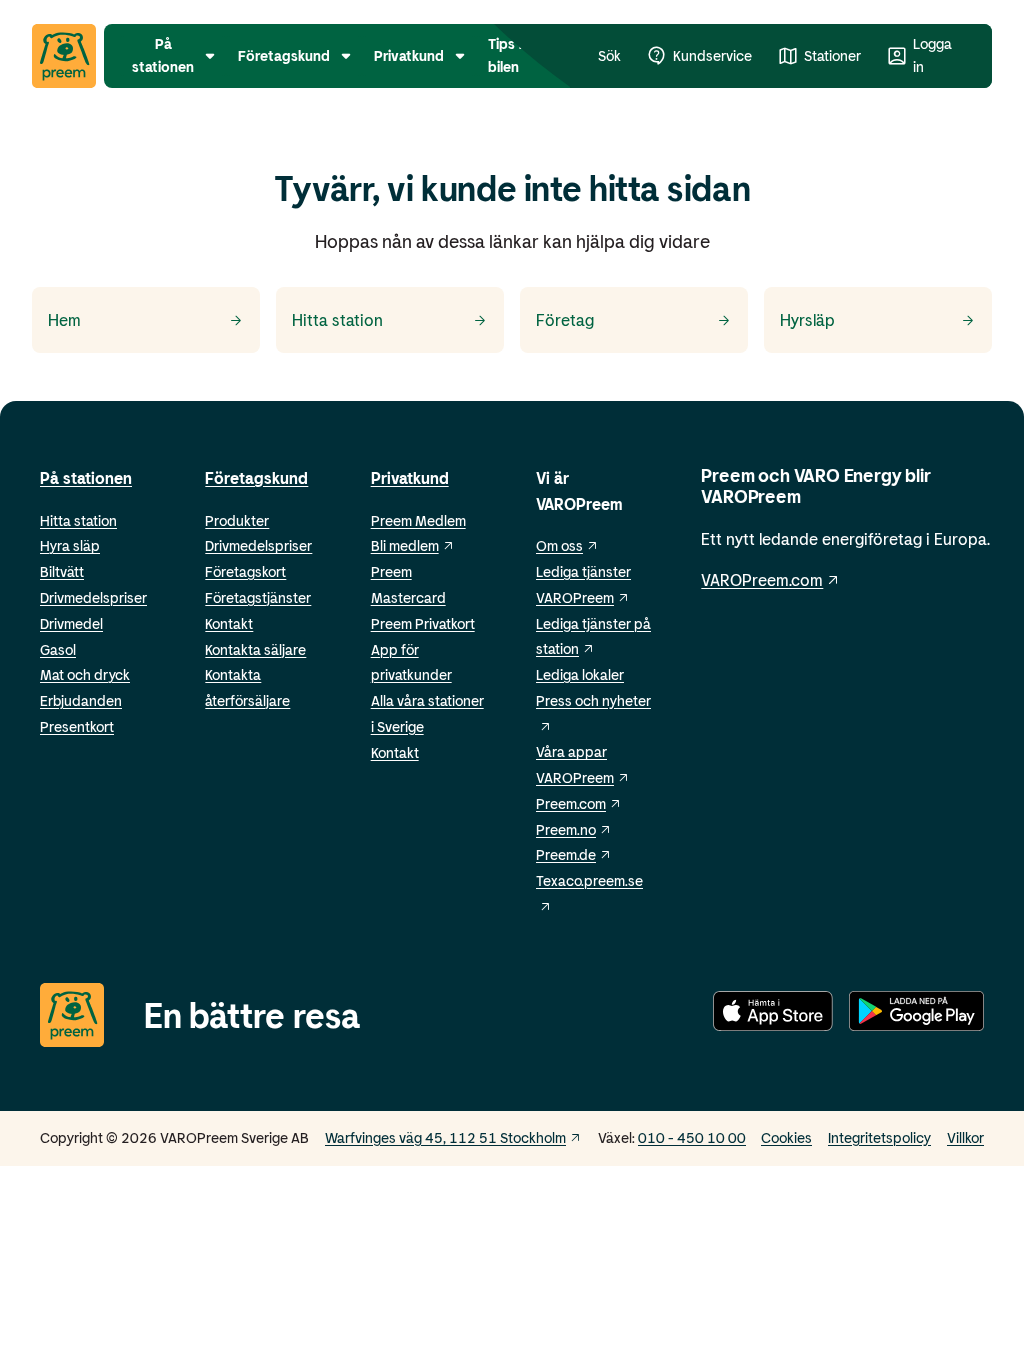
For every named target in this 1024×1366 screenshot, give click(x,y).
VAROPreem (575, 777)
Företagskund (256, 477)
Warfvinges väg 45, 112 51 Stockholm (445, 1137)
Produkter (237, 520)
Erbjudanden (81, 700)
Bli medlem (405, 545)
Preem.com (571, 803)
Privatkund (410, 477)
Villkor (965, 1137)
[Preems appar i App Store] (773, 1014)
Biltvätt (62, 571)
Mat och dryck (85, 674)
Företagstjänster (258, 597)
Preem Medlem (418, 520)
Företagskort (245, 571)
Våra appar (571, 751)
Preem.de (566, 854)
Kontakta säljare (255, 649)
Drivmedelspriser (93, 597)
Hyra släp (70, 545)
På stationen (86, 477)
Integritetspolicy (879, 1137)
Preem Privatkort (423, 623)
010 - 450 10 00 (692, 1137)
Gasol (58, 649)
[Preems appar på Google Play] (916, 1014)
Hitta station (78, 520)
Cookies (786, 1137)
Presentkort (77, 726)
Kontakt (229, 623)
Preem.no (566, 829)
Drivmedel (71, 623)
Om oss (559, 545)
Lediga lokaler (580, 674)
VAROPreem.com (762, 579)
